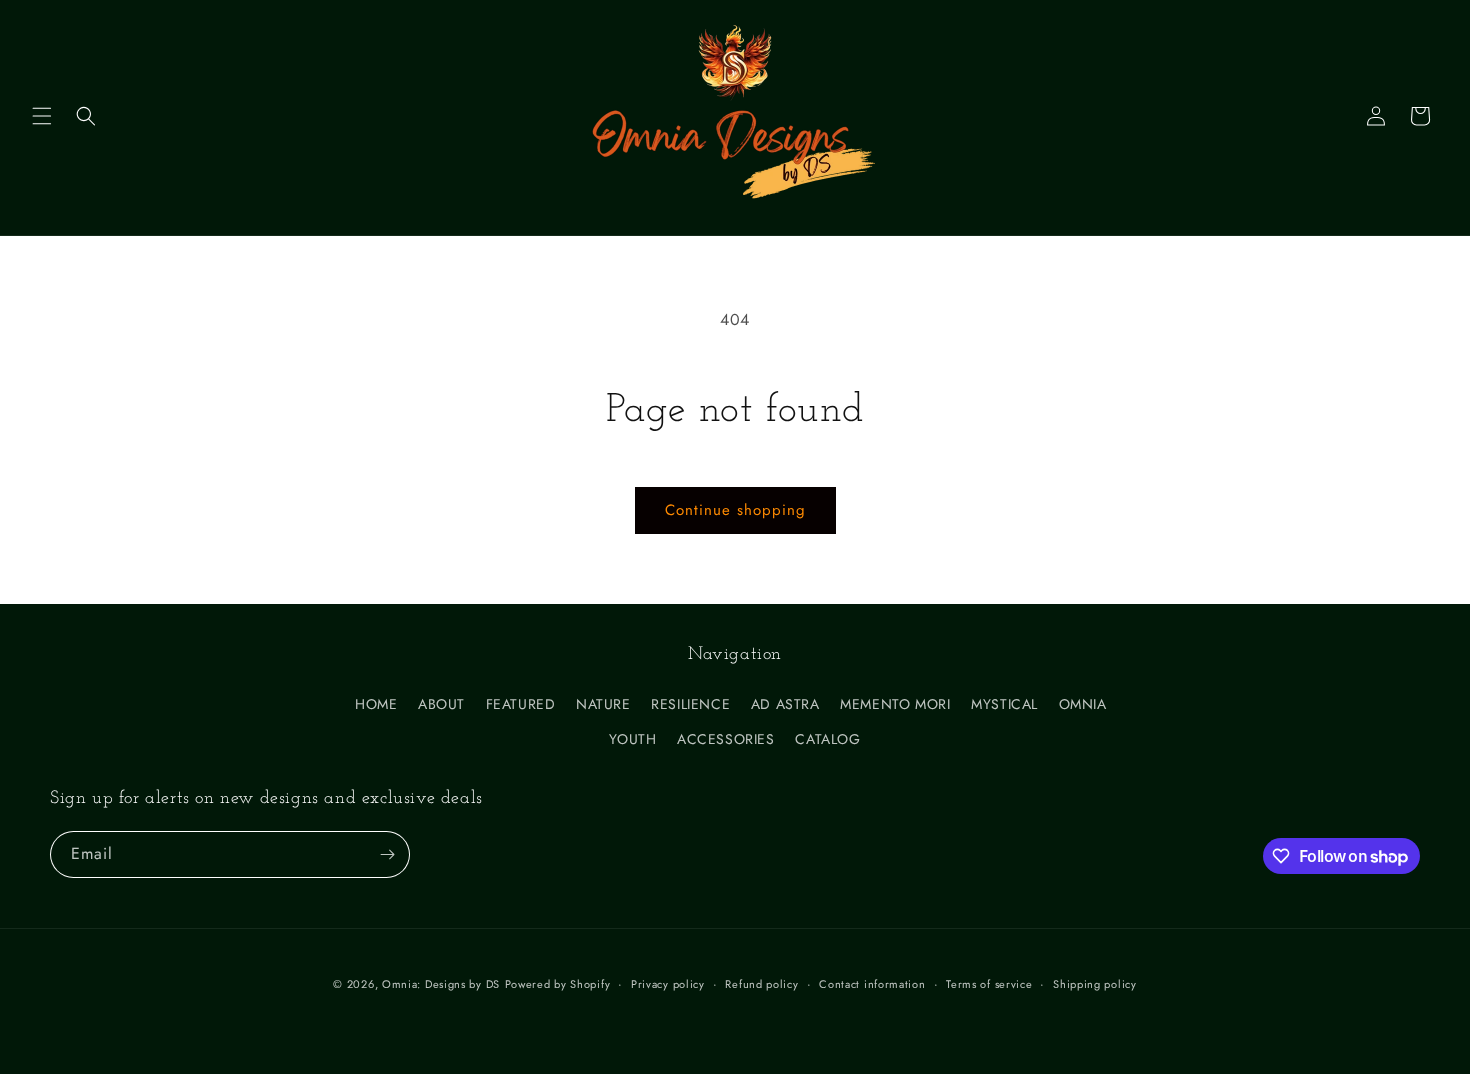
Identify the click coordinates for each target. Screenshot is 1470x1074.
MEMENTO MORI (895, 704)
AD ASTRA (785, 704)
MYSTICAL (1004, 704)
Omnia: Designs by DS (441, 984)
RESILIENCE (690, 704)
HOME (376, 704)
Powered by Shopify (558, 984)
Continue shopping (735, 510)
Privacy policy (668, 984)
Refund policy (761, 984)
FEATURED (521, 704)
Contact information (872, 984)
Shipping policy (1095, 984)
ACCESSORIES (726, 739)
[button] (42, 116)
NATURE (603, 704)
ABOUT (441, 704)
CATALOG (827, 739)
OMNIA (1083, 704)
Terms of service (989, 984)
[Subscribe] (387, 854)
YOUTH (632, 739)
